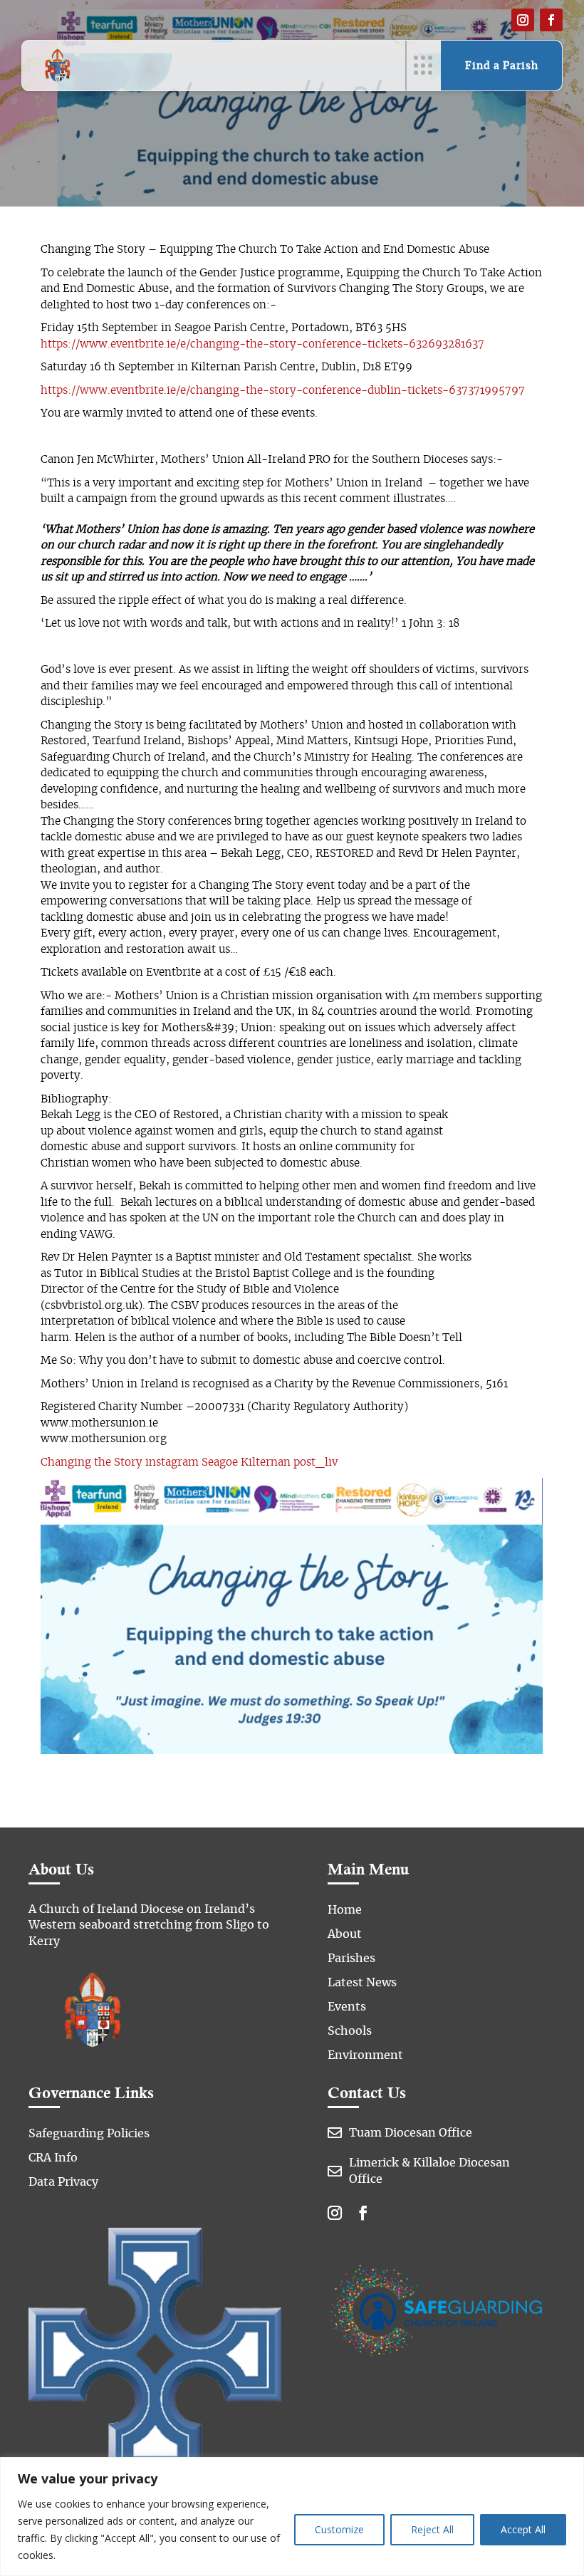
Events (347, 2007)
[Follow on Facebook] (551, 20)
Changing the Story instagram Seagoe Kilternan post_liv (189, 1462)
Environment (365, 2055)
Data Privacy (63, 2182)
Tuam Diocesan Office (411, 2133)
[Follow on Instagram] (523, 20)
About (345, 1934)
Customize (339, 2529)
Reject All (432, 2529)
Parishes (351, 1959)
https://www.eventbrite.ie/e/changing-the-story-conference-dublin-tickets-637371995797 (283, 391)
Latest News (362, 1983)
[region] (292, 2517)
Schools (350, 2031)
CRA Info (53, 2158)
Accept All (523, 2529)
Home (345, 1910)
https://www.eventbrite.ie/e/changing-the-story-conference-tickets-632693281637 (262, 344)
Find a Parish (502, 66)
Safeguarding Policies (89, 2134)
